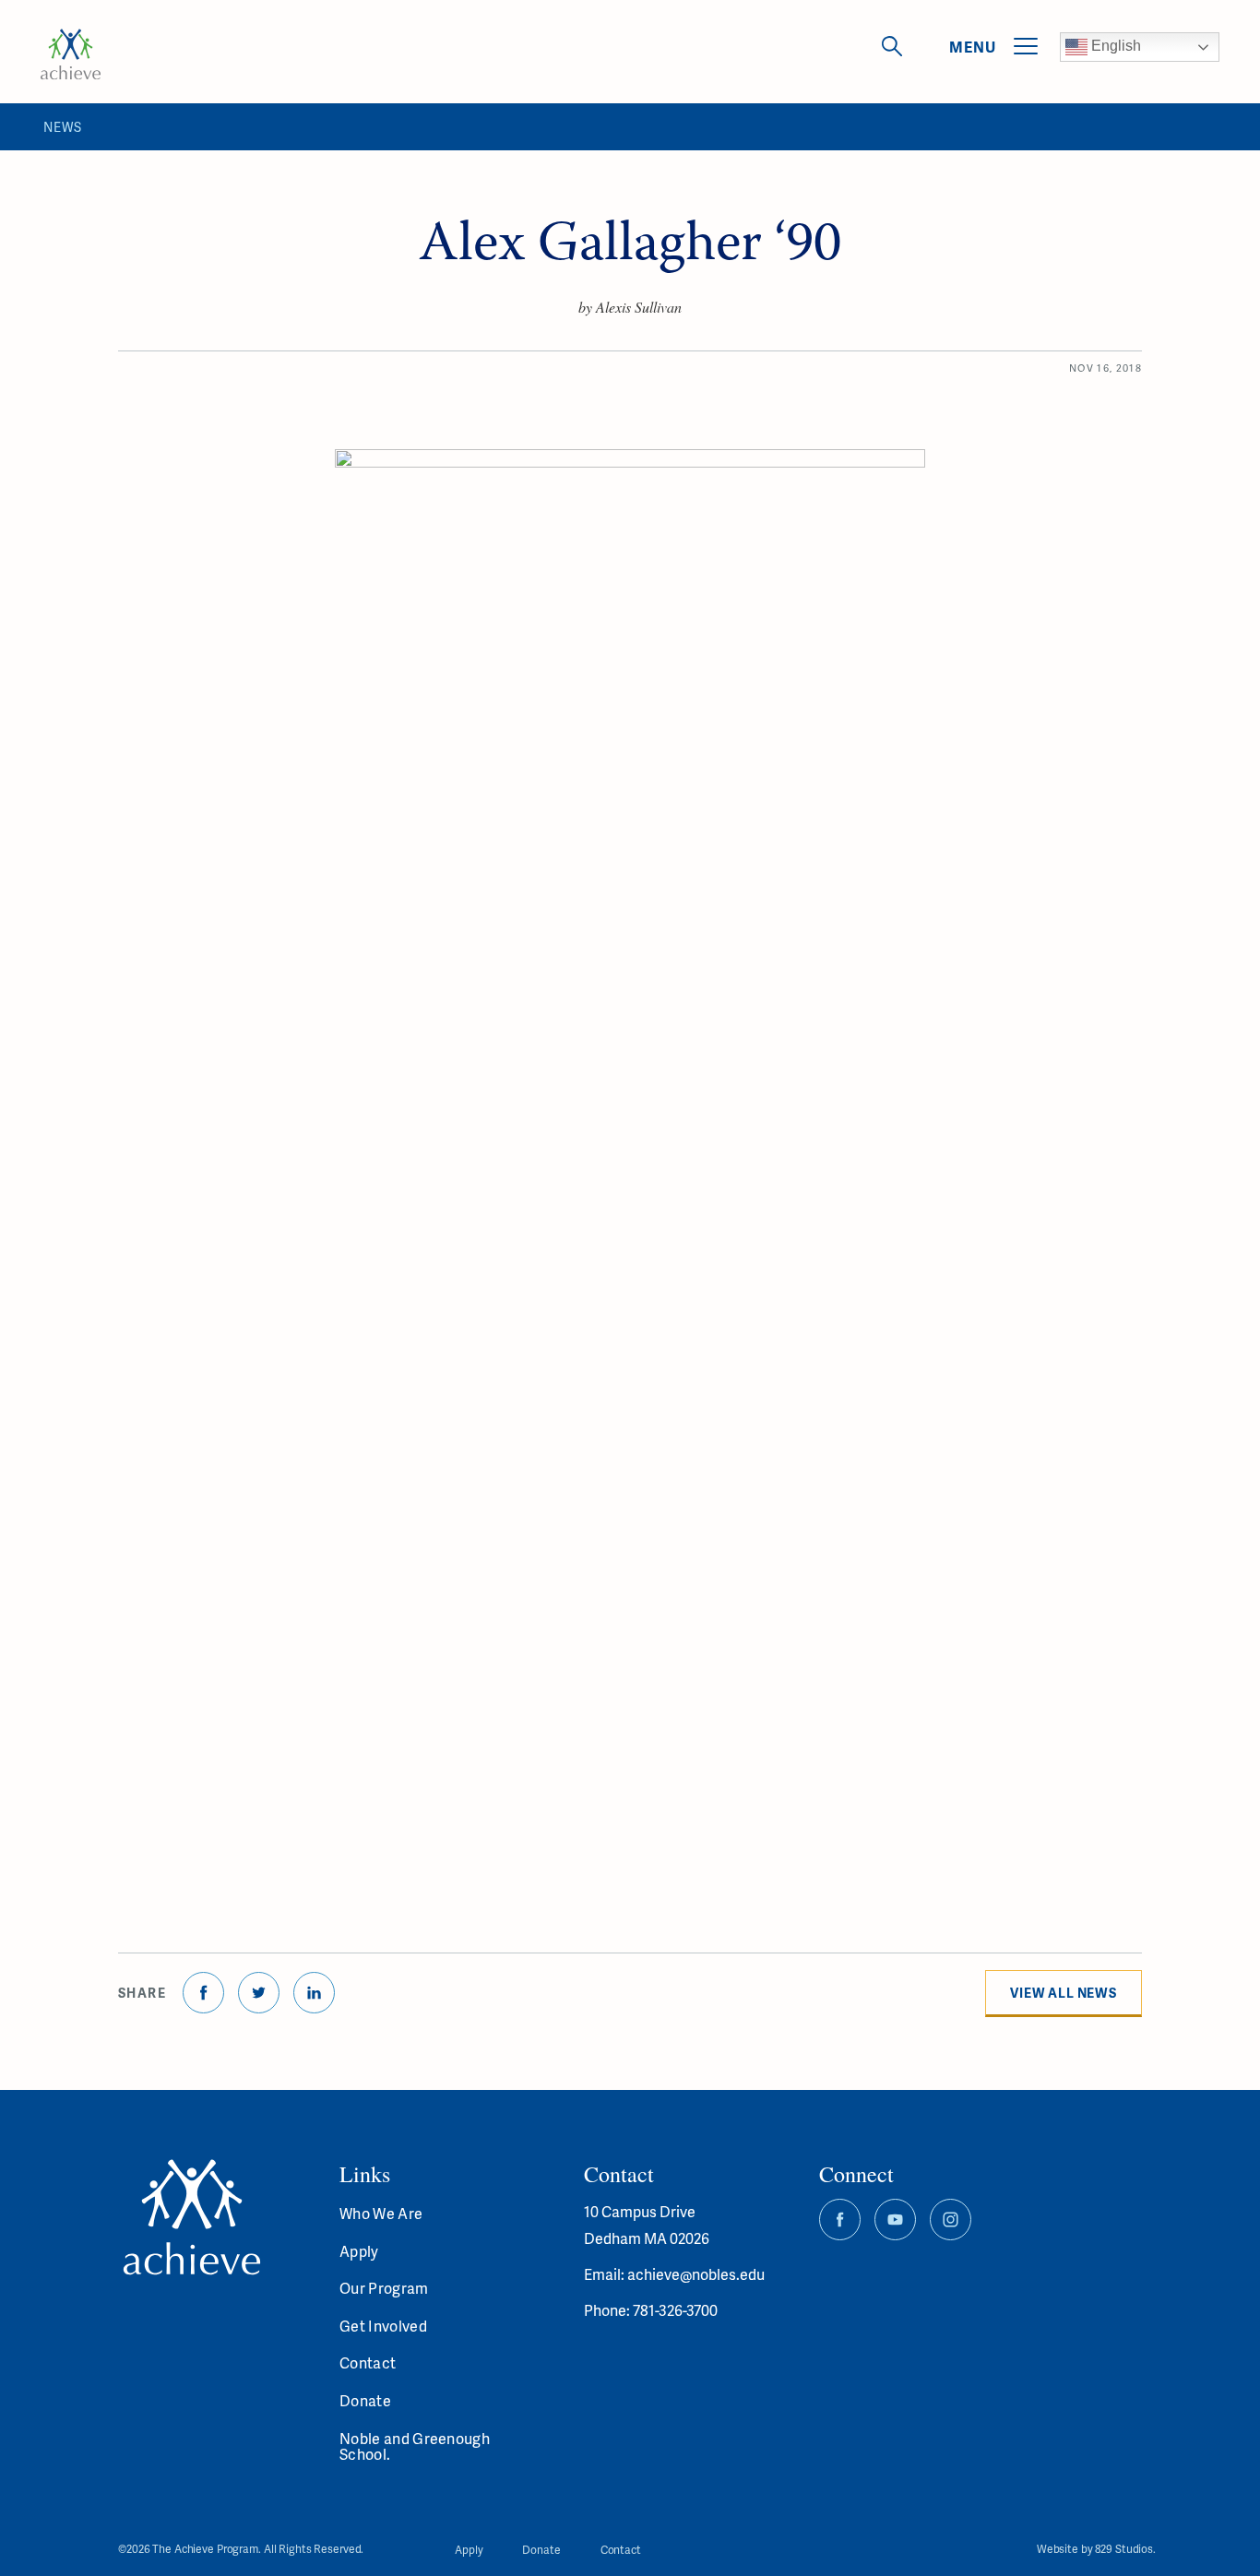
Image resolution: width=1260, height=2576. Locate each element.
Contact (368, 2362)
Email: (606, 2274)
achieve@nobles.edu (696, 2274)
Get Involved (383, 2326)
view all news (1064, 1993)
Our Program (384, 2288)
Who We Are (381, 2213)
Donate (365, 2400)
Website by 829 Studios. (1096, 2550)
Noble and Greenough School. (415, 2446)
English (1114, 46)
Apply (359, 2251)
